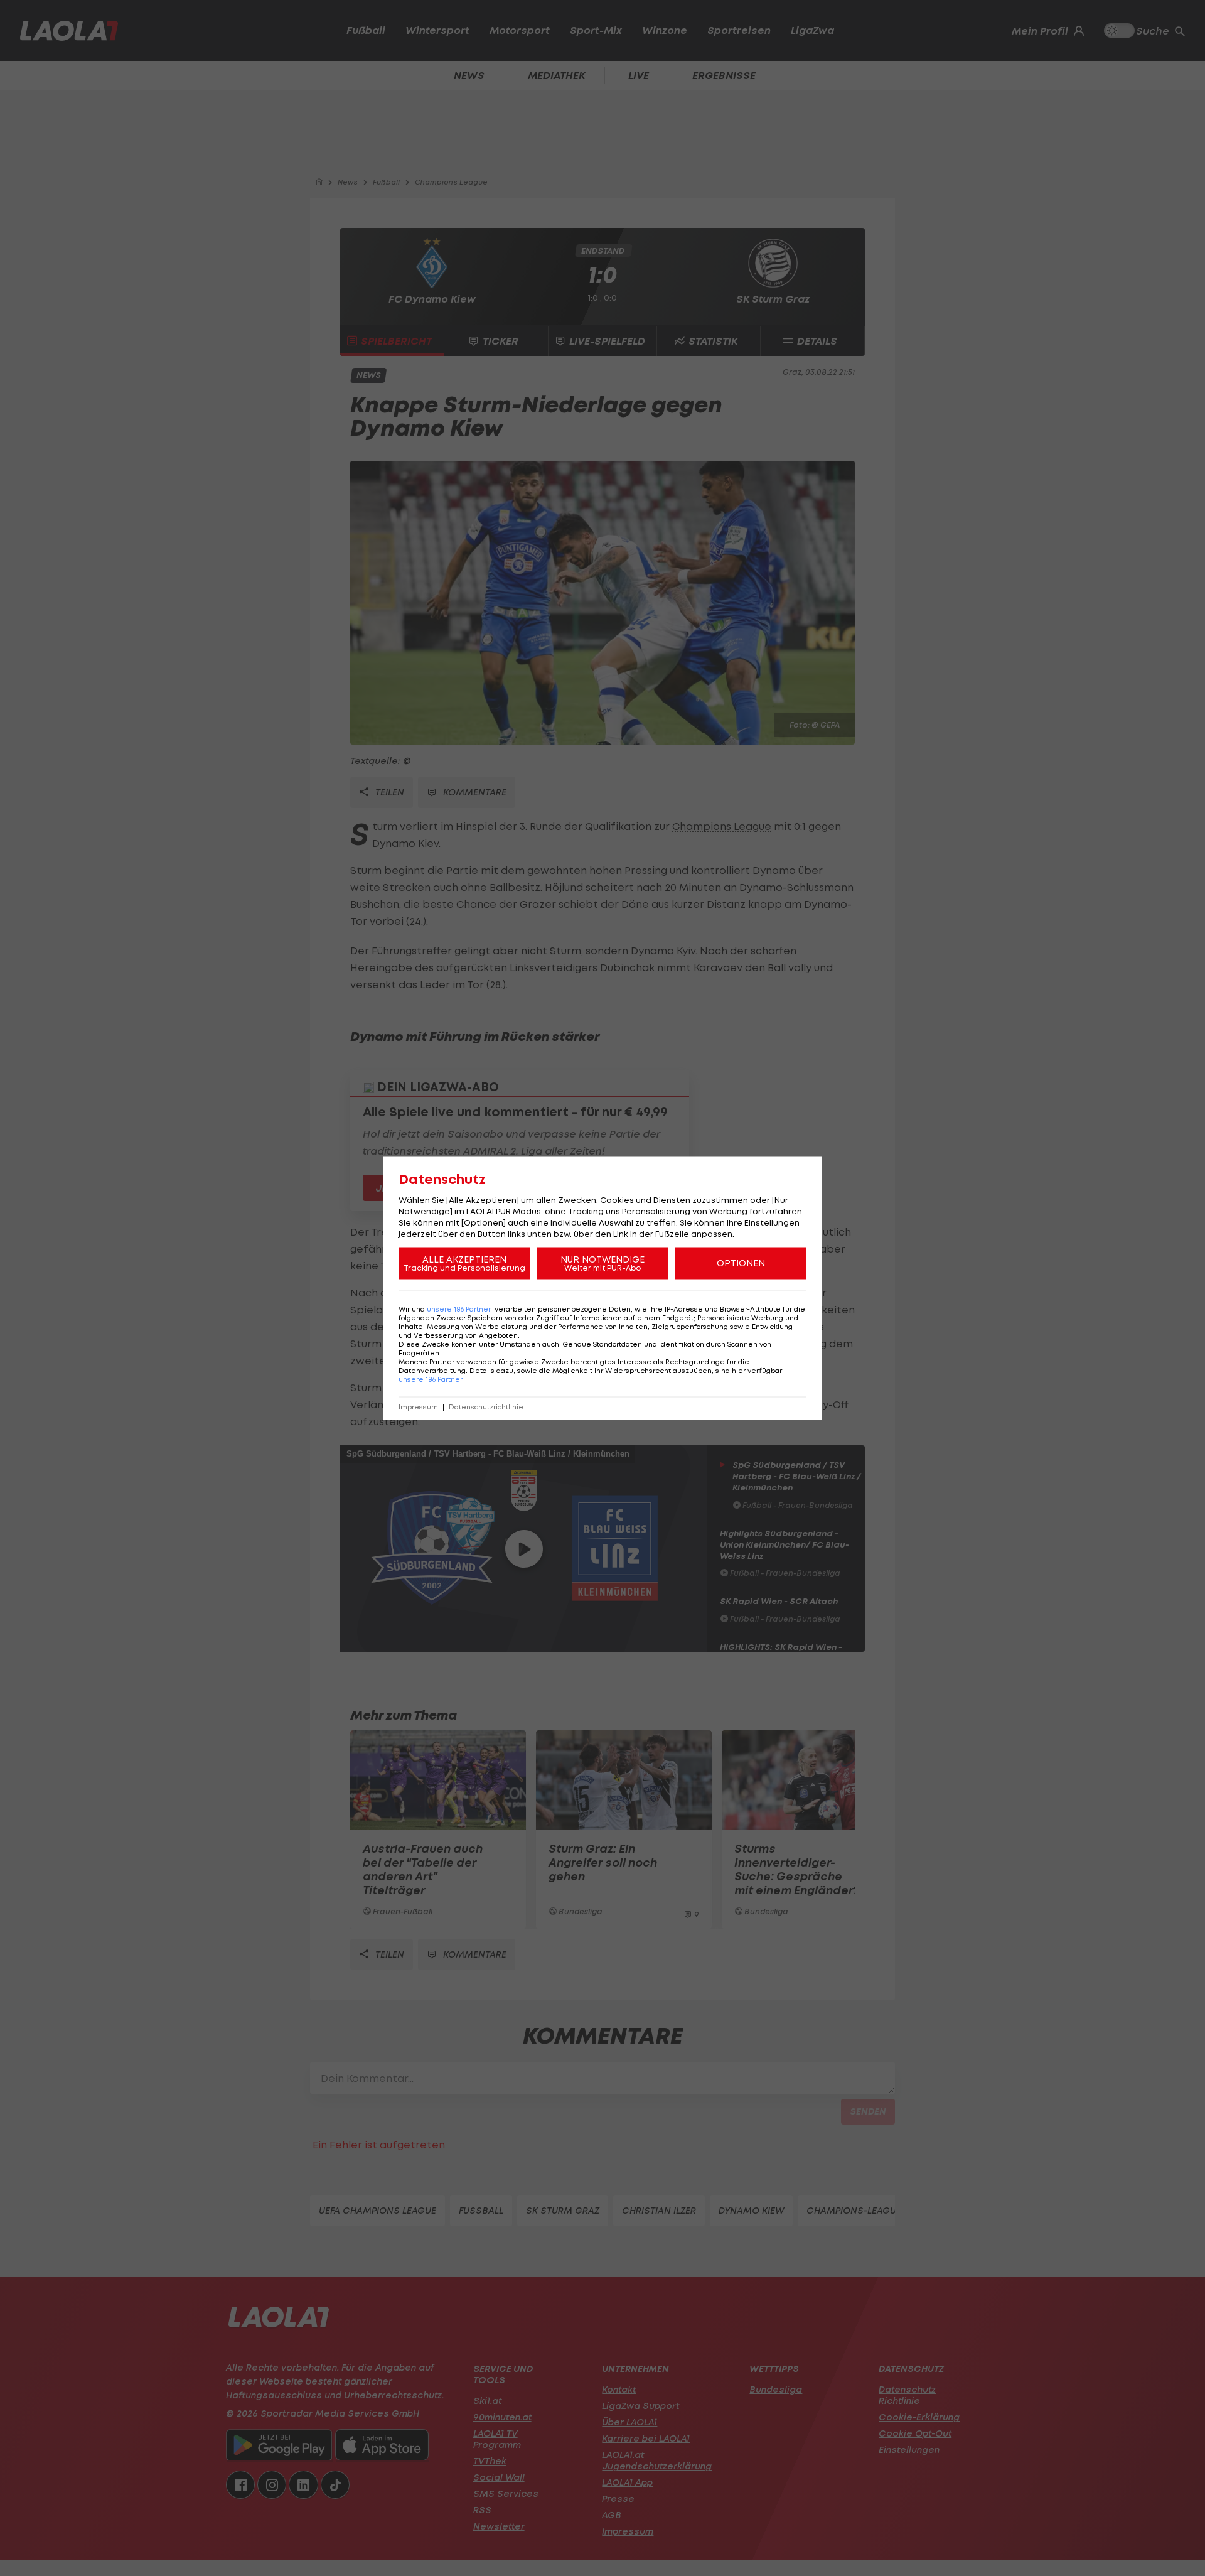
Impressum (418, 1407)
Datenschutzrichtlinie (486, 1407)
